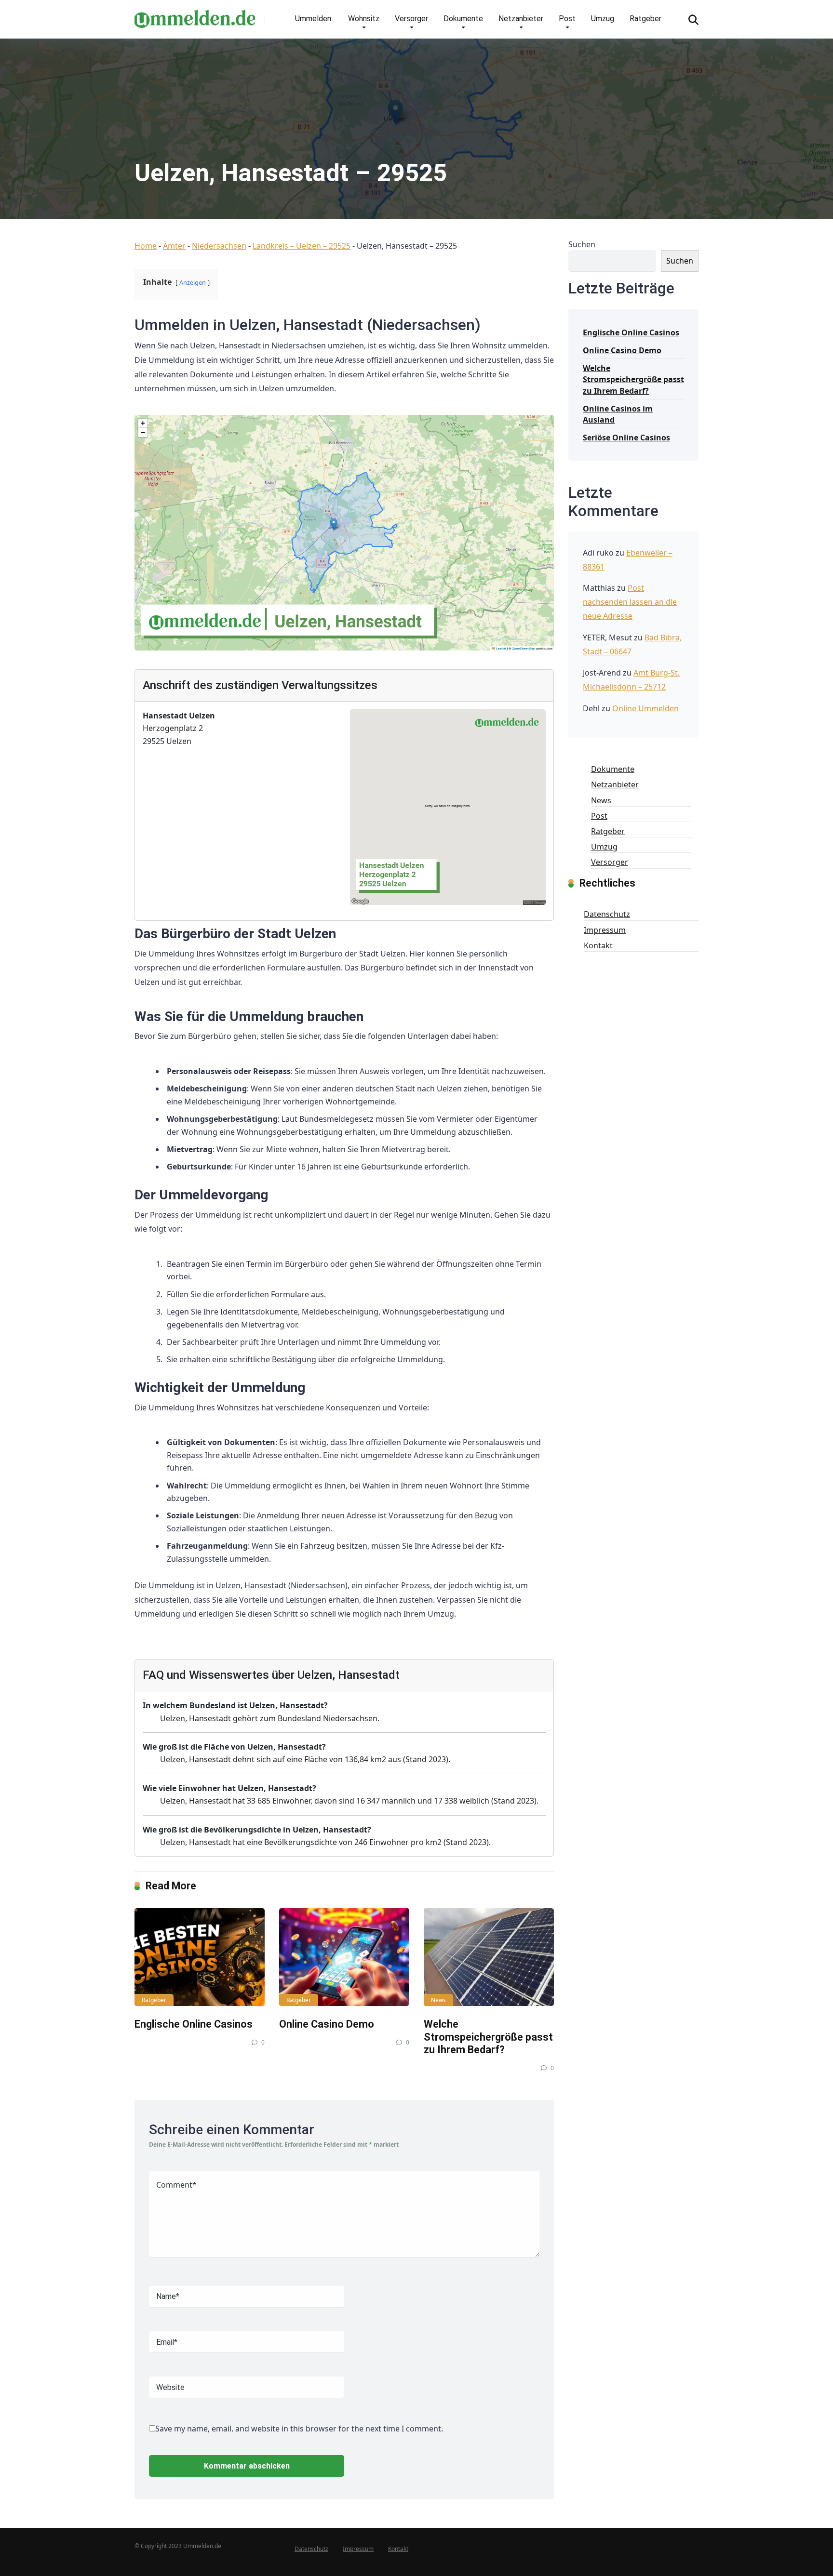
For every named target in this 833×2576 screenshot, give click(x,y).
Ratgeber (645, 19)
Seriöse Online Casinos (626, 438)
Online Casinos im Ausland (618, 414)
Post (567, 19)
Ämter (174, 246)
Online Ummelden (645, 708)
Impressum (605, 930)
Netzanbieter (521, 19)
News (438, 2000)
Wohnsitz (364, 19)
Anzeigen (193, 282)
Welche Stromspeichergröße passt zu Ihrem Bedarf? (488, 2037)
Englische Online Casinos (194, 2024)
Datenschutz (607, 914)
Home (146, 246)
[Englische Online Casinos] (200, 1957)
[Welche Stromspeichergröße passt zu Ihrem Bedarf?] (489, 1957)
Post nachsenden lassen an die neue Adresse (630, 602)
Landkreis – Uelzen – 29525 (302, 246)
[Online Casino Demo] (344, 1957)
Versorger (411, 19)
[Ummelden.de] (195, 15)
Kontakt (598, 945)
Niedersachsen (219, 246)
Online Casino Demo (327, 2024)
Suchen (582, 244)
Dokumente (463, 19)
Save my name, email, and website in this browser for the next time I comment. (299, 2429)
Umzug (603, 19)
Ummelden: (314, 19)
